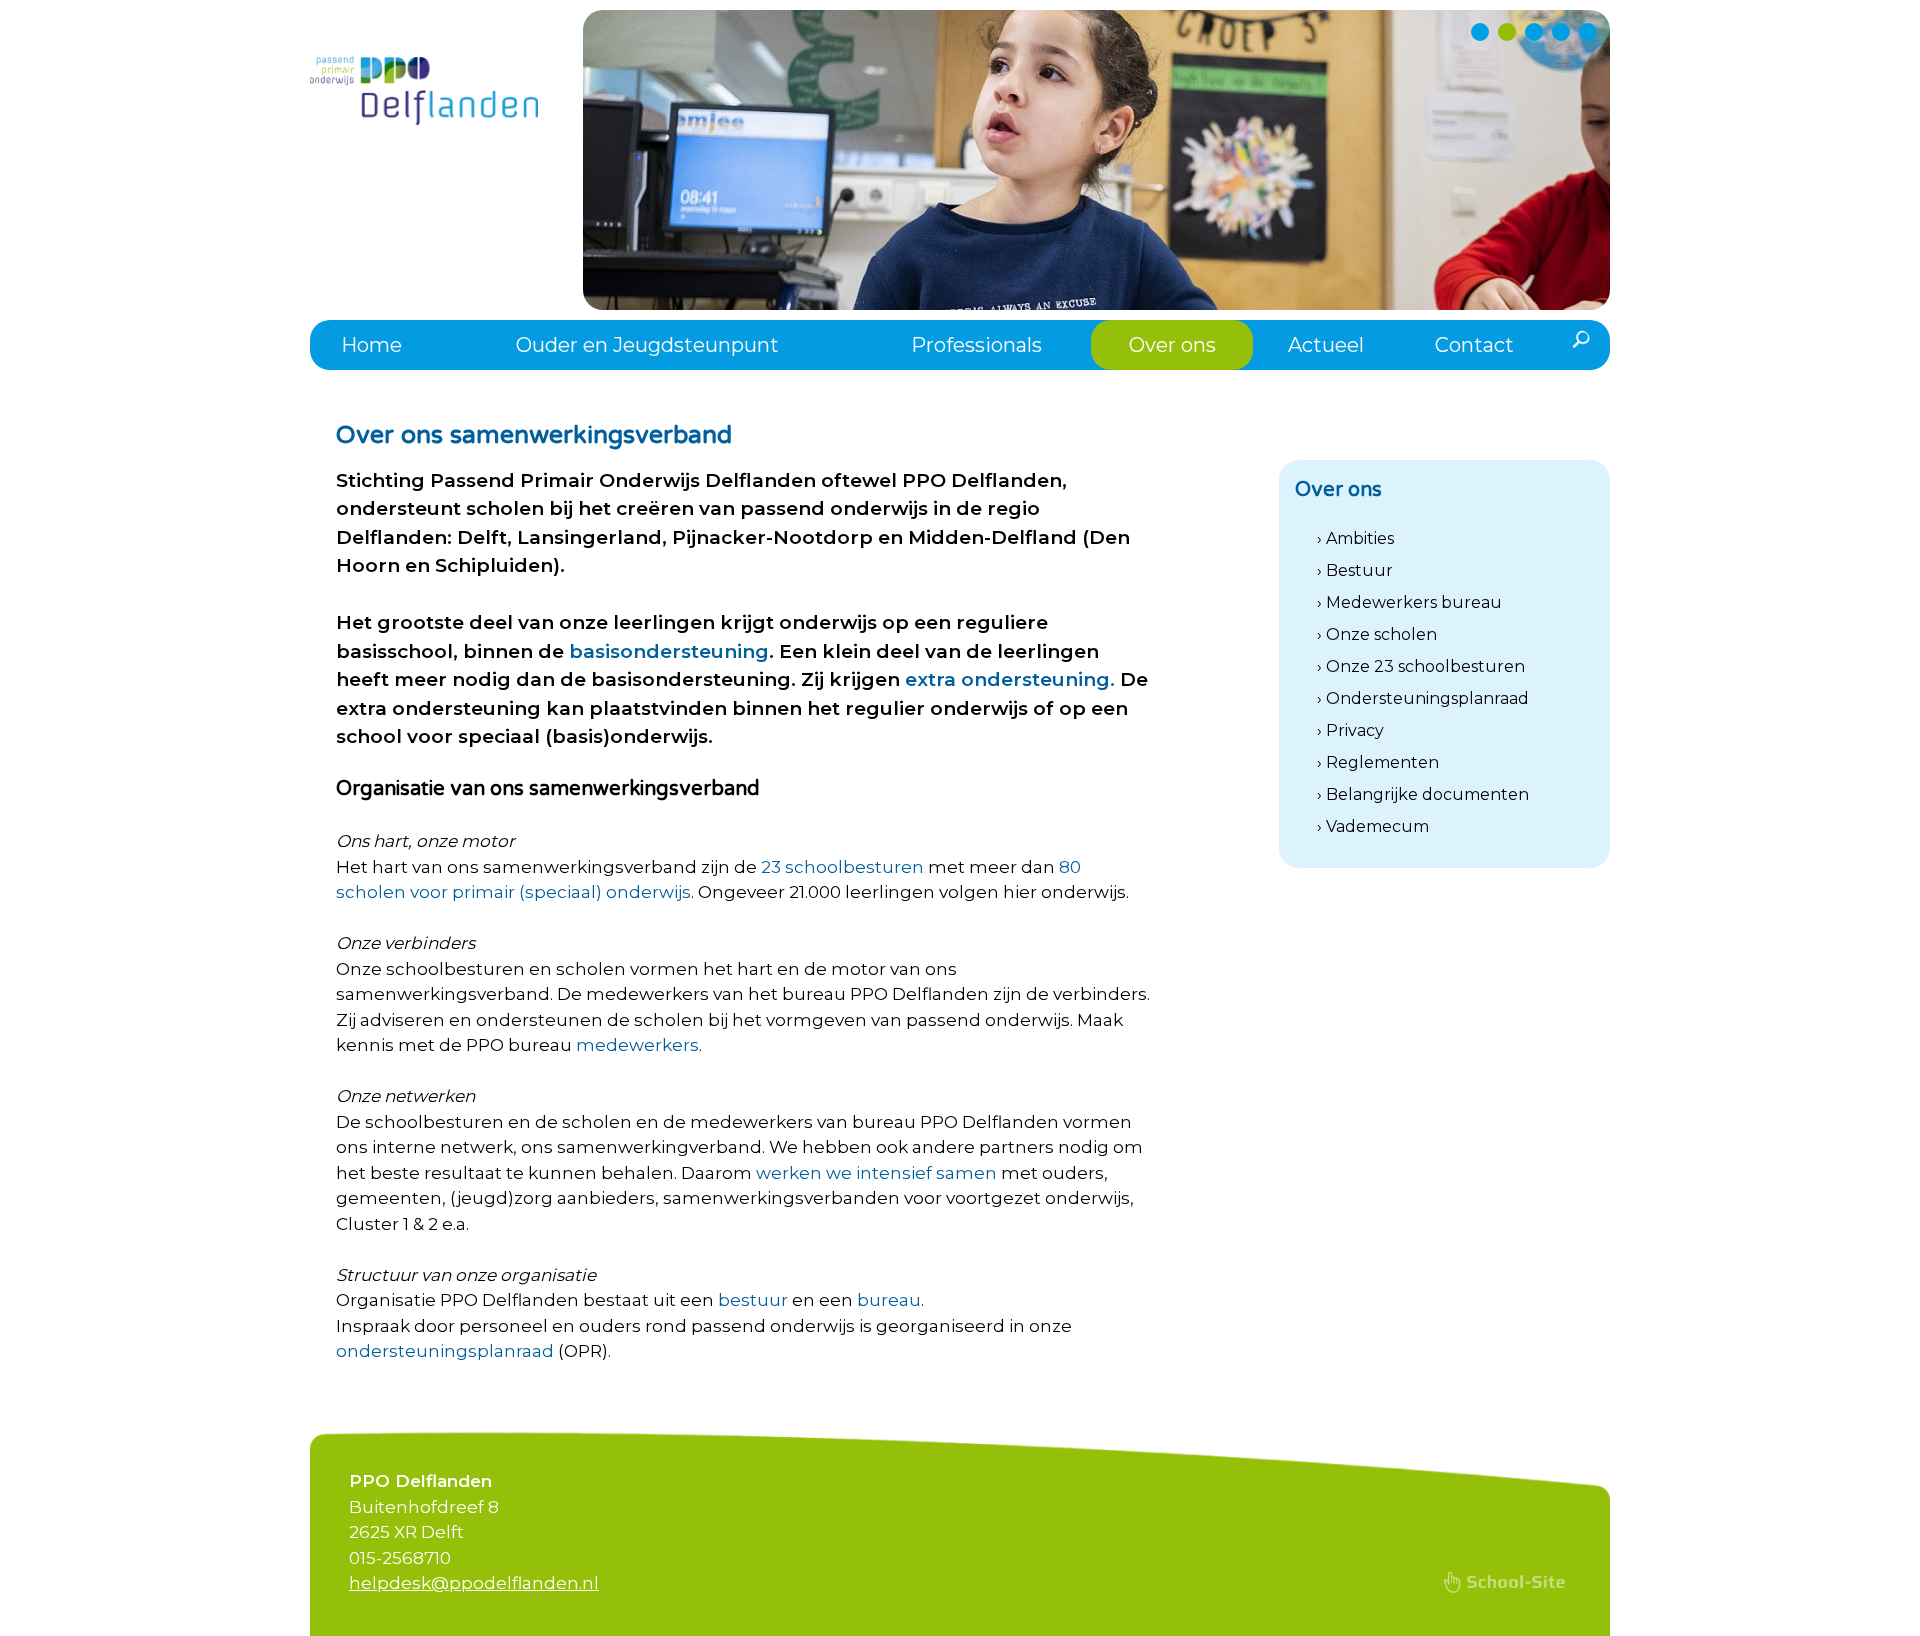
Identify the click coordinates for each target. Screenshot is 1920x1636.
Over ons (1172, 345)
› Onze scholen (1377, 634)
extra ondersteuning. (1010, 679)
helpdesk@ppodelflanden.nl (474, 1583)
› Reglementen (1378, 762)
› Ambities (1355, 538)
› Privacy (1350, 730)
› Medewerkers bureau (1409, 602)
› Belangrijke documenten (1423, 794)
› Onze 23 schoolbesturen (1421, 666)
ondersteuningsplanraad (445, 1351)
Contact (1474, 345)
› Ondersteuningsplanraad (1423, 698)
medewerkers (637, 1045)
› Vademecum (1373, 826)
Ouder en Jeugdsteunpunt (647, 345)
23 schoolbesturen (842, 867)
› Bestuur (1355, 570)
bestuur (753, 1300)
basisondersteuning (669, 651)
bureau (889, 1300)
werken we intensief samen (876, 1173)
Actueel (1326, 345)
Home (371, 345)
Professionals (976, 345)
